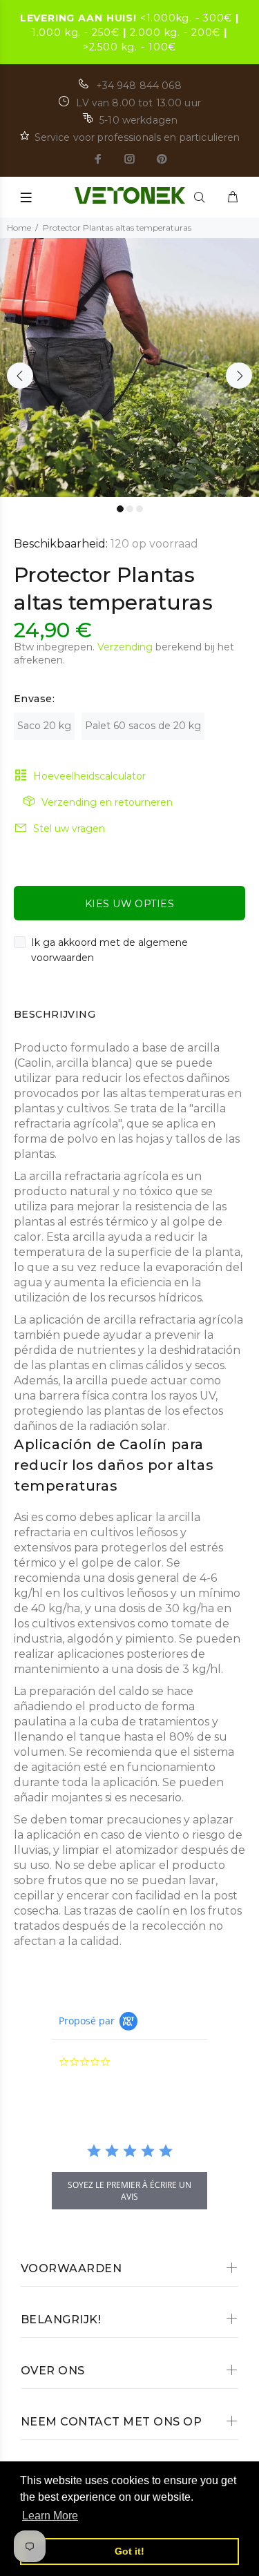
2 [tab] (130, 509)
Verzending (125, 647)
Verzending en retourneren (107, 802)
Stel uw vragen (69, 829)
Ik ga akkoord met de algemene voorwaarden (109, 950)
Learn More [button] (50, 2516)
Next (239, 376)
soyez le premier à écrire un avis (129, 2191)
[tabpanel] (129, 368)
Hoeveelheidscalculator (89, 776)
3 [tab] (140, 509)
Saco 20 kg (44, 726)
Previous (20, 376)
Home (19, 227)
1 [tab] (120, 509)
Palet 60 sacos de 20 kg (143, 726)
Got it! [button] (129, 2551)
